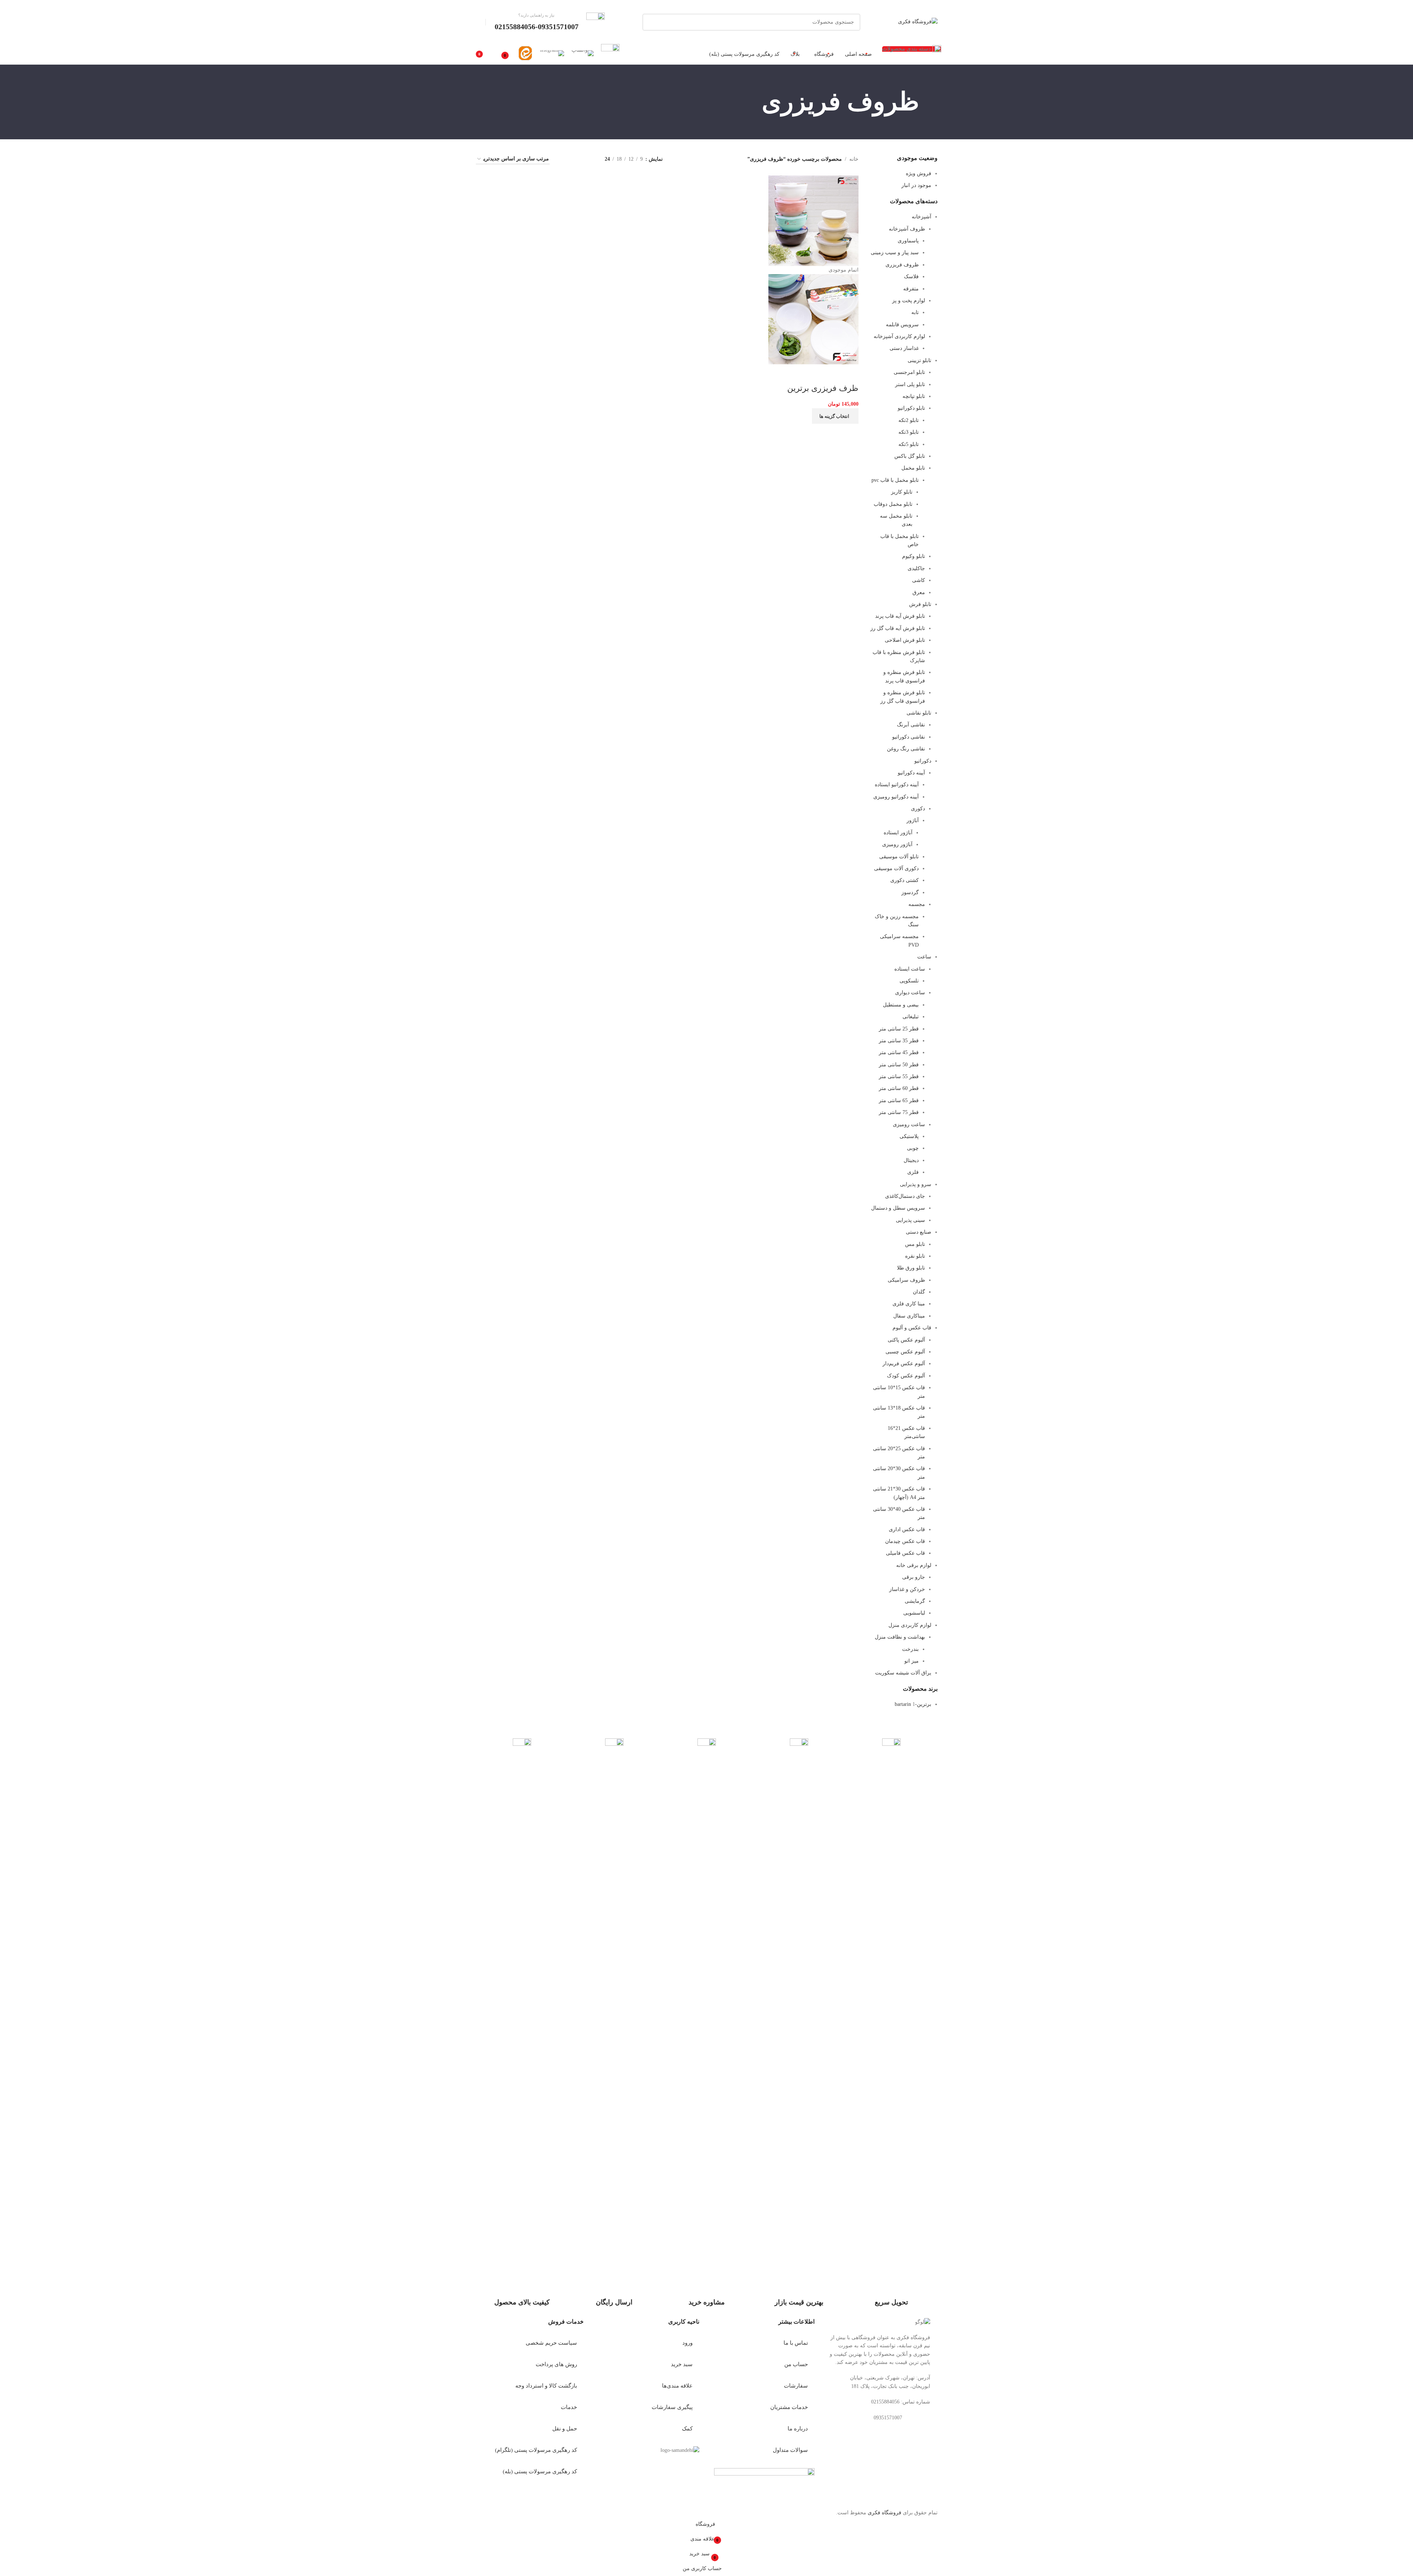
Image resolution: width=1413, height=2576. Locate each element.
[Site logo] (918, 22)
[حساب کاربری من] (479, 22)
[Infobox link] (550, 22)
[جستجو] (651, 22)
